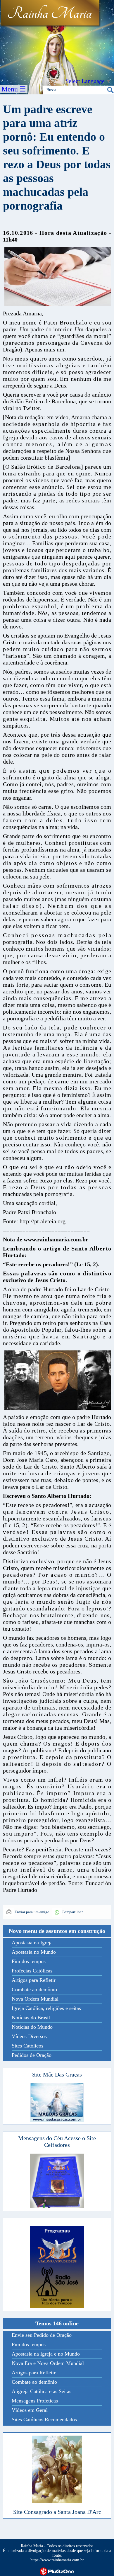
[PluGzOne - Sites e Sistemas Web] (57, 2571)
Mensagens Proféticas (35, 2401)
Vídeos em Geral (30, 2410)
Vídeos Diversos (29, 2036)
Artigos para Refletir (34, 1980)
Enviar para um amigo (32, 1912)
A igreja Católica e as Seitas (42, 2391)
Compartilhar (72, 1912)
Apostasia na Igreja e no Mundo (46, 2354)
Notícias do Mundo (32, 2027)
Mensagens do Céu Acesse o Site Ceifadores (57, 2141)
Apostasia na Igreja (32, 1943)
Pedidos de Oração (32, 2055)
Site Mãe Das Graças (57, 2074)
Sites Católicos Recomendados (44, 2419)
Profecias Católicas (32, 1971)
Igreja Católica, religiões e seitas (46, 2008)
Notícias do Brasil (31, 2018)
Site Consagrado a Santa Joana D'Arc (57, 2512)
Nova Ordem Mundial (35, 1999)
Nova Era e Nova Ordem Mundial (48, 2363)
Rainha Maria (50, 14)
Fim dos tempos (29, 1961)
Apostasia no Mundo (34, 1952)
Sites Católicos (27, 2046)
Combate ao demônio (34, 1989)
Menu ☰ (14, 89)
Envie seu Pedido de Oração (42, 2335)
